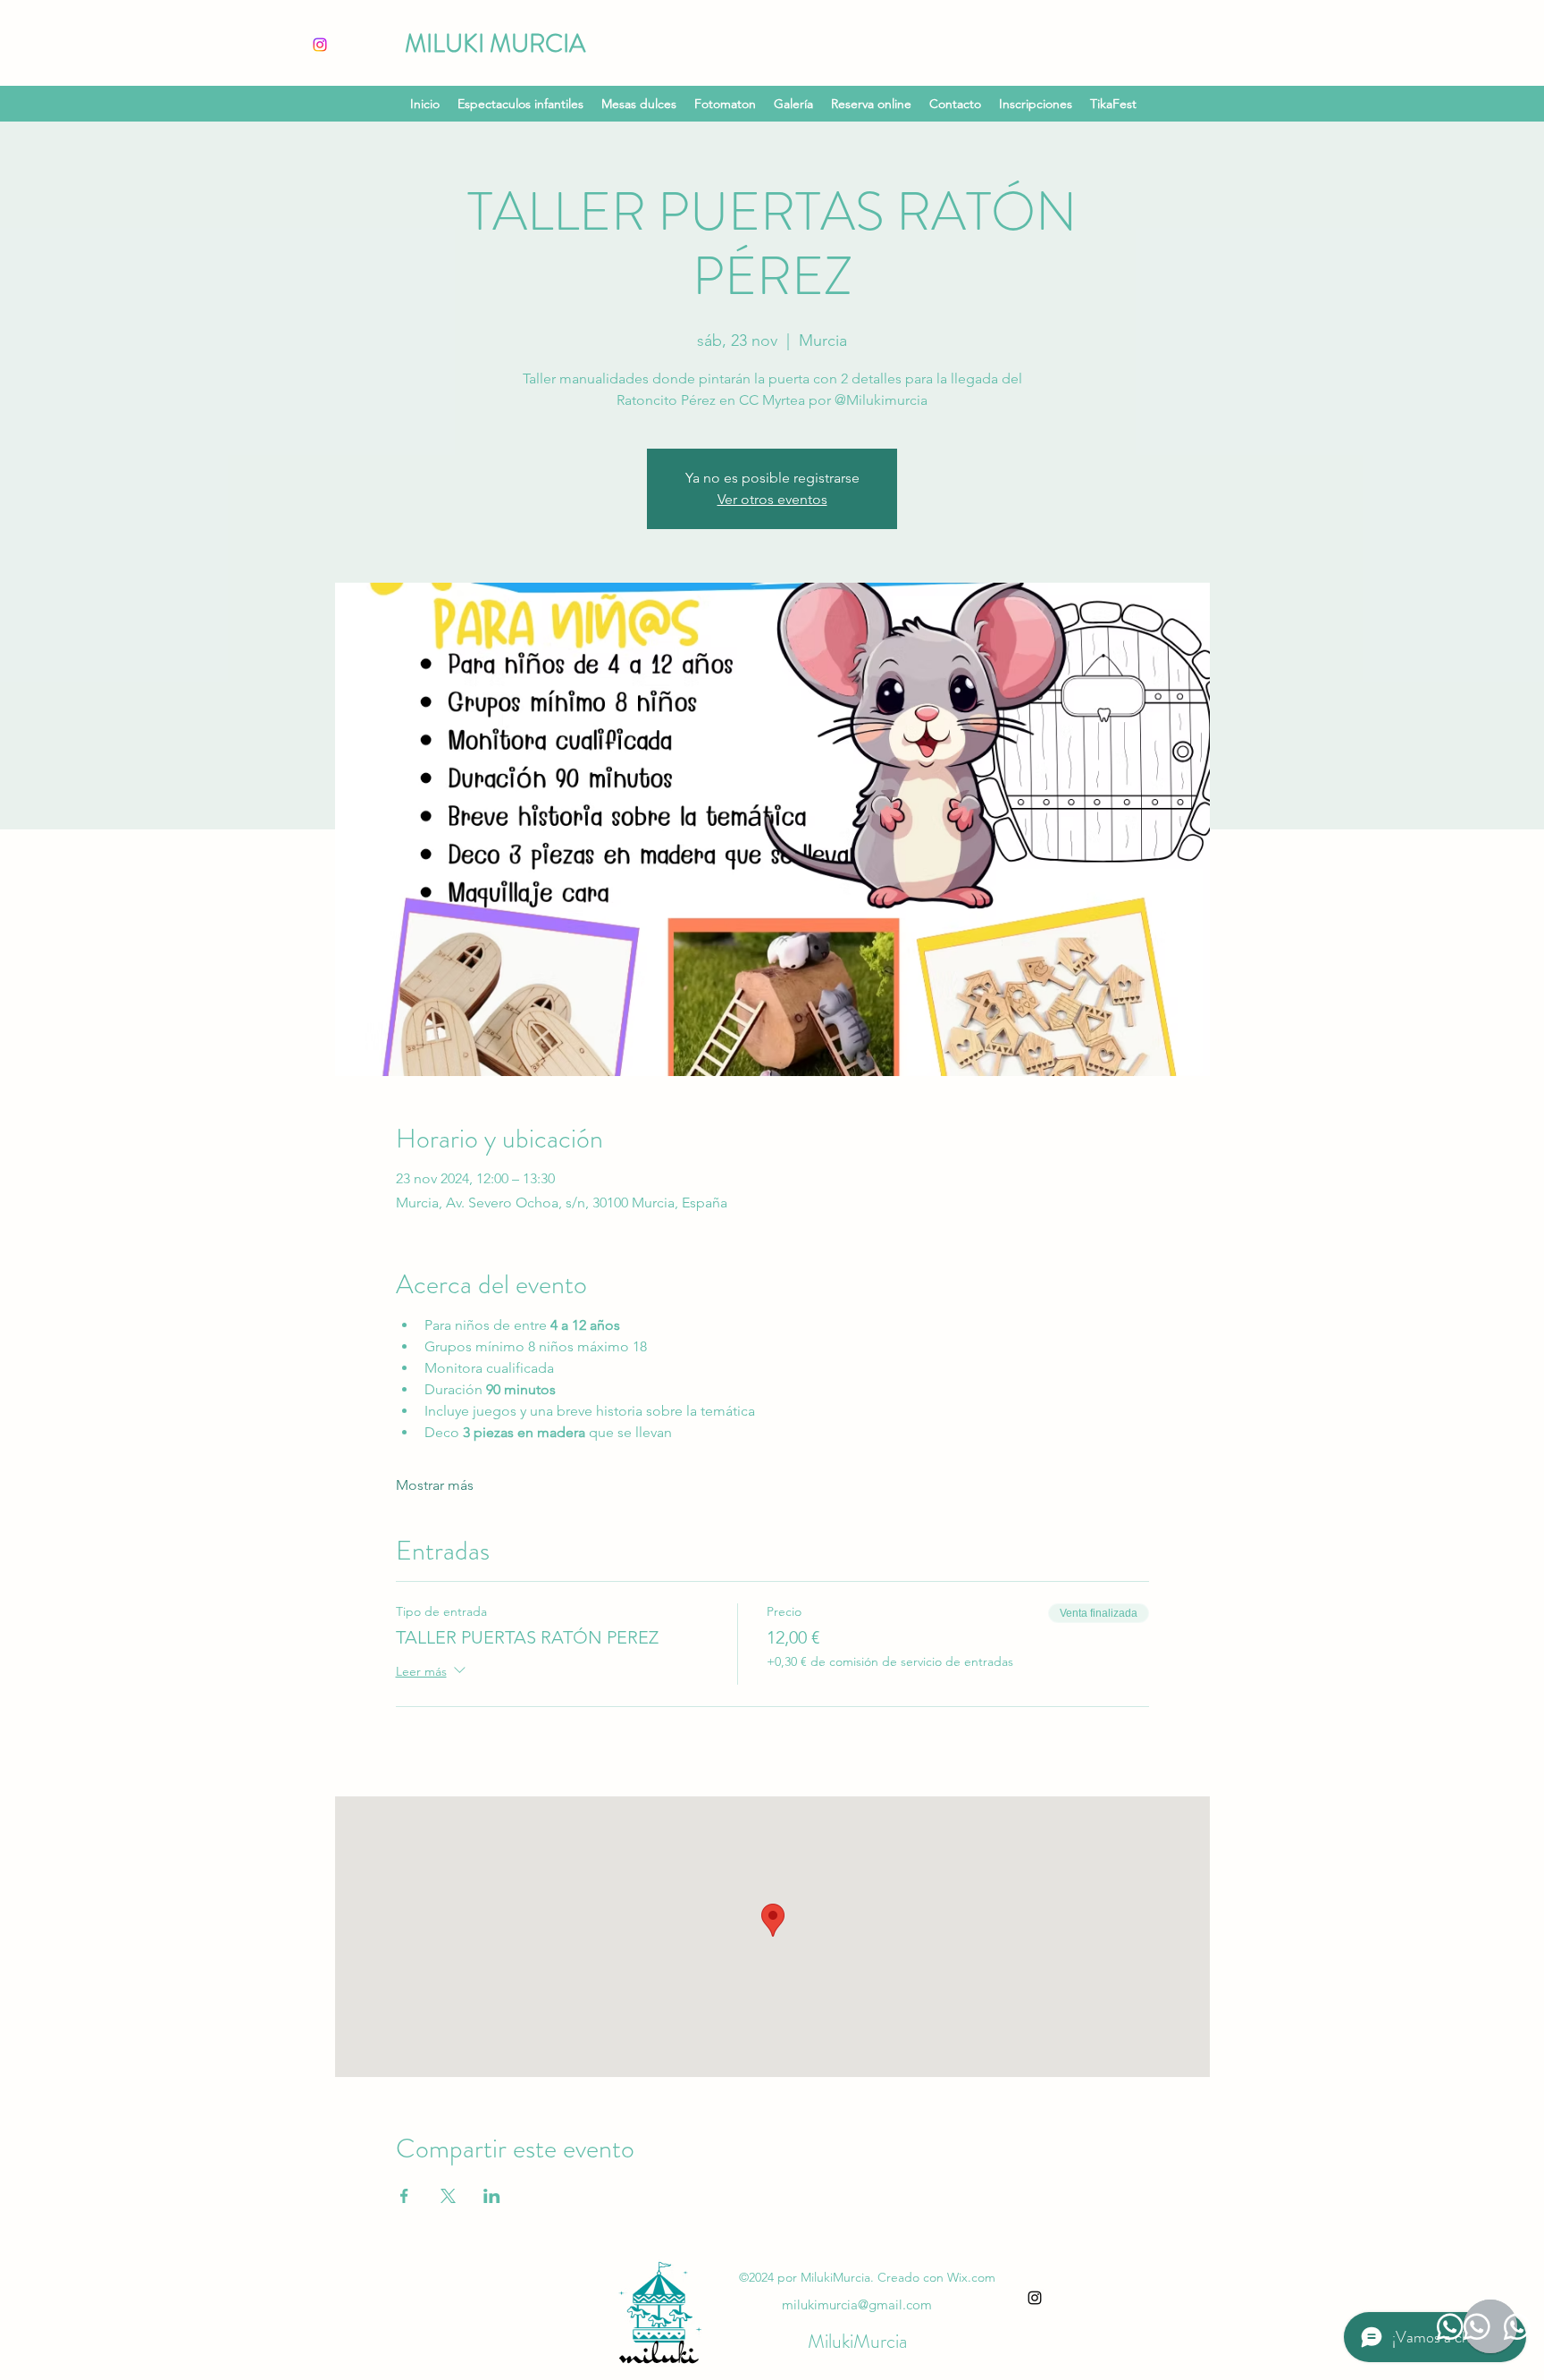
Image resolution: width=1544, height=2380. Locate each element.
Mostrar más (435, 1485)
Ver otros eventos (772, 499)
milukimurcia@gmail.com (857, 2304)
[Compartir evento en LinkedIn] (492, 2196)
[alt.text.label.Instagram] (1035, 2298)
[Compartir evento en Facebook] (404, 2196)
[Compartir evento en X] (448, 2196)
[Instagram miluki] (320, 45)
